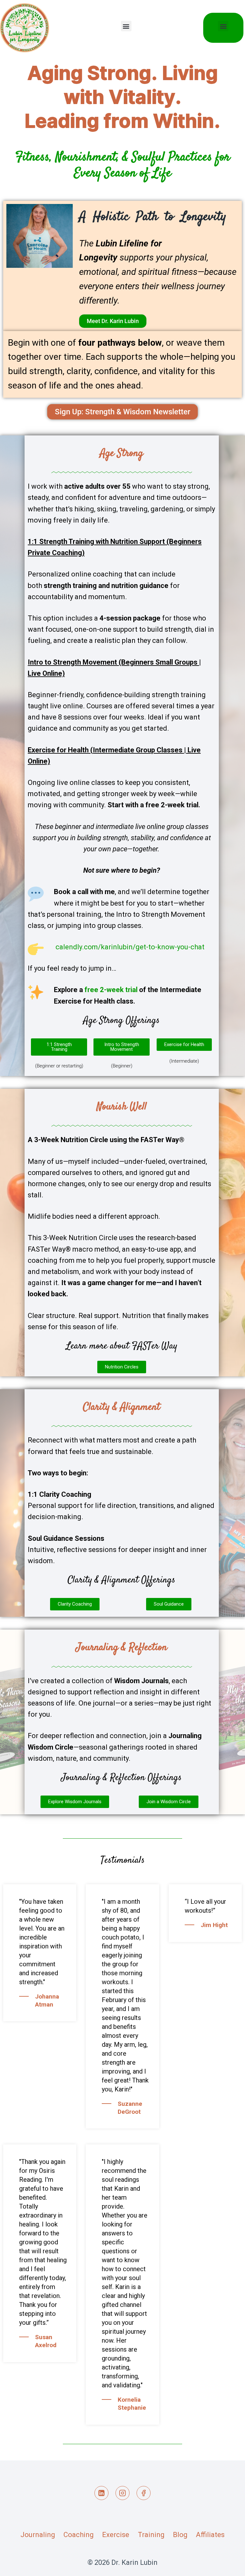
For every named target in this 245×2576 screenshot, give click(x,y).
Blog (180, 2535)
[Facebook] (144, 2493)
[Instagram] (122, 2493)
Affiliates (210, 2535)
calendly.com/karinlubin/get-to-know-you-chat (130, 947)
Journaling (38, 2535)
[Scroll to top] (227, 2565)
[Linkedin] (101, 2493)
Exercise (116, 2535)
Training (151, 2535)
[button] (126, 26)
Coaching (79, 2535)
